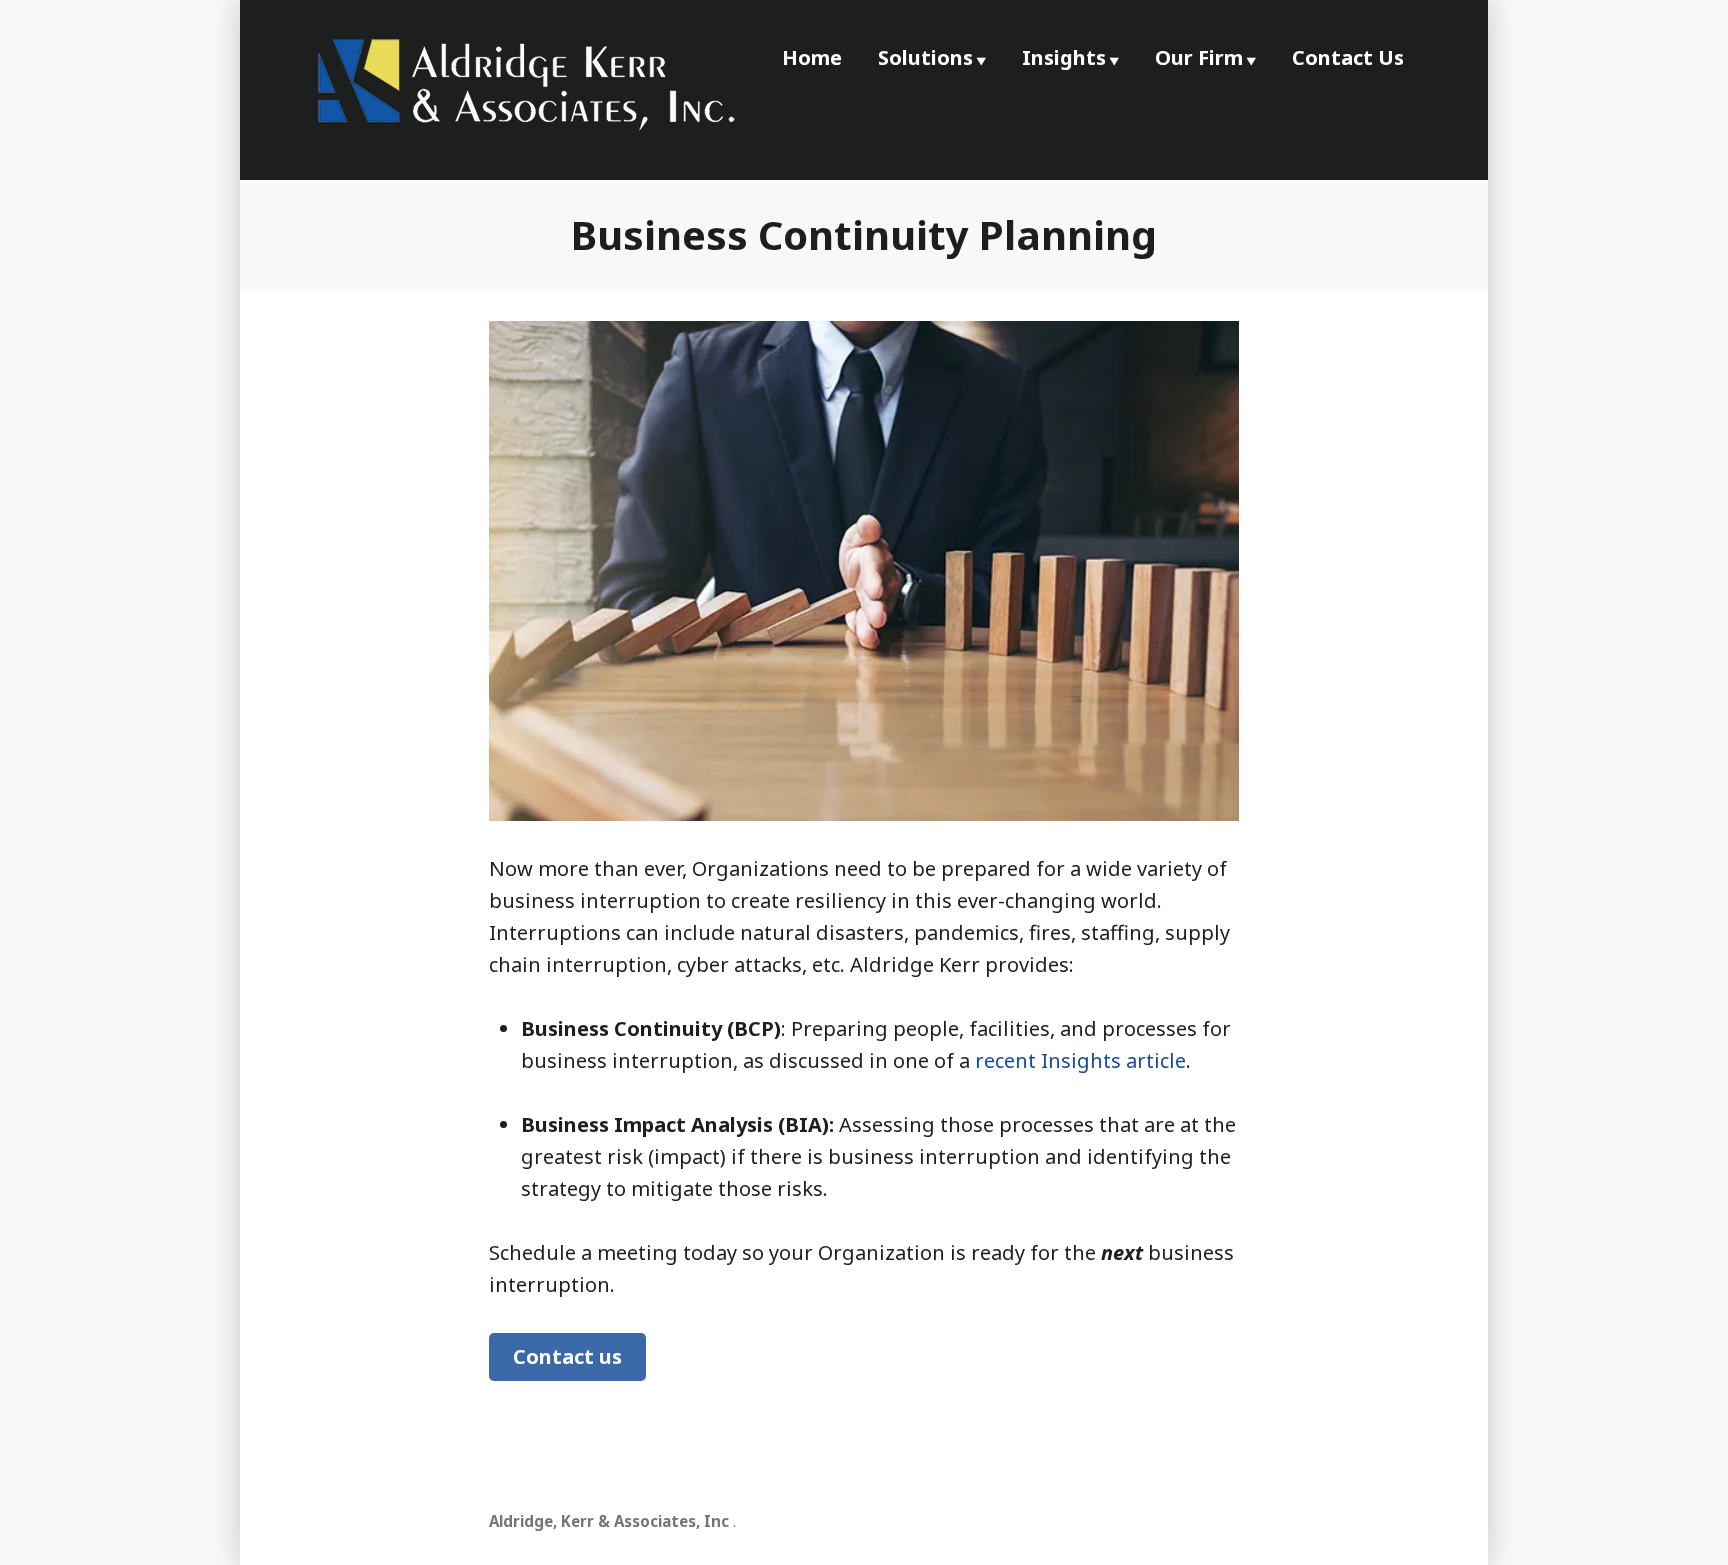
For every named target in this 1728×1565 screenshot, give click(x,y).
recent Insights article (1080, 1060)
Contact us (567, 1356)
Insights (1064, 57)
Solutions (925, 57)
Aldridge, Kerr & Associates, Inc (609, 1521)
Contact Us (1348, 57)
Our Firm (1199, 57)
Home (812, 57)
